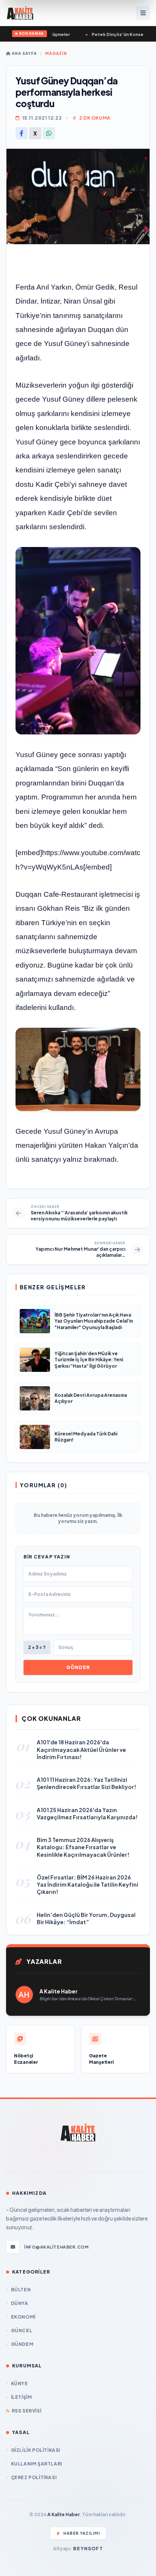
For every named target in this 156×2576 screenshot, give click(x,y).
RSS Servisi (27, 2411)
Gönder (78, 1667)
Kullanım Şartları (37, 2464)
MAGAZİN (56, 53)
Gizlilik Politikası (36, 2450)
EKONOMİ (23, 2317)
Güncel (22, 2331)
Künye (19, 2384)
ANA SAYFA (24, 53)
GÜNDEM (22, 2344)
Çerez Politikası (34, 2477)
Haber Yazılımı (82, 2533)
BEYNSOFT (88, 2549)
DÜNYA (20, 2303)
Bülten (21, 2290)
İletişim (21, 2397)
